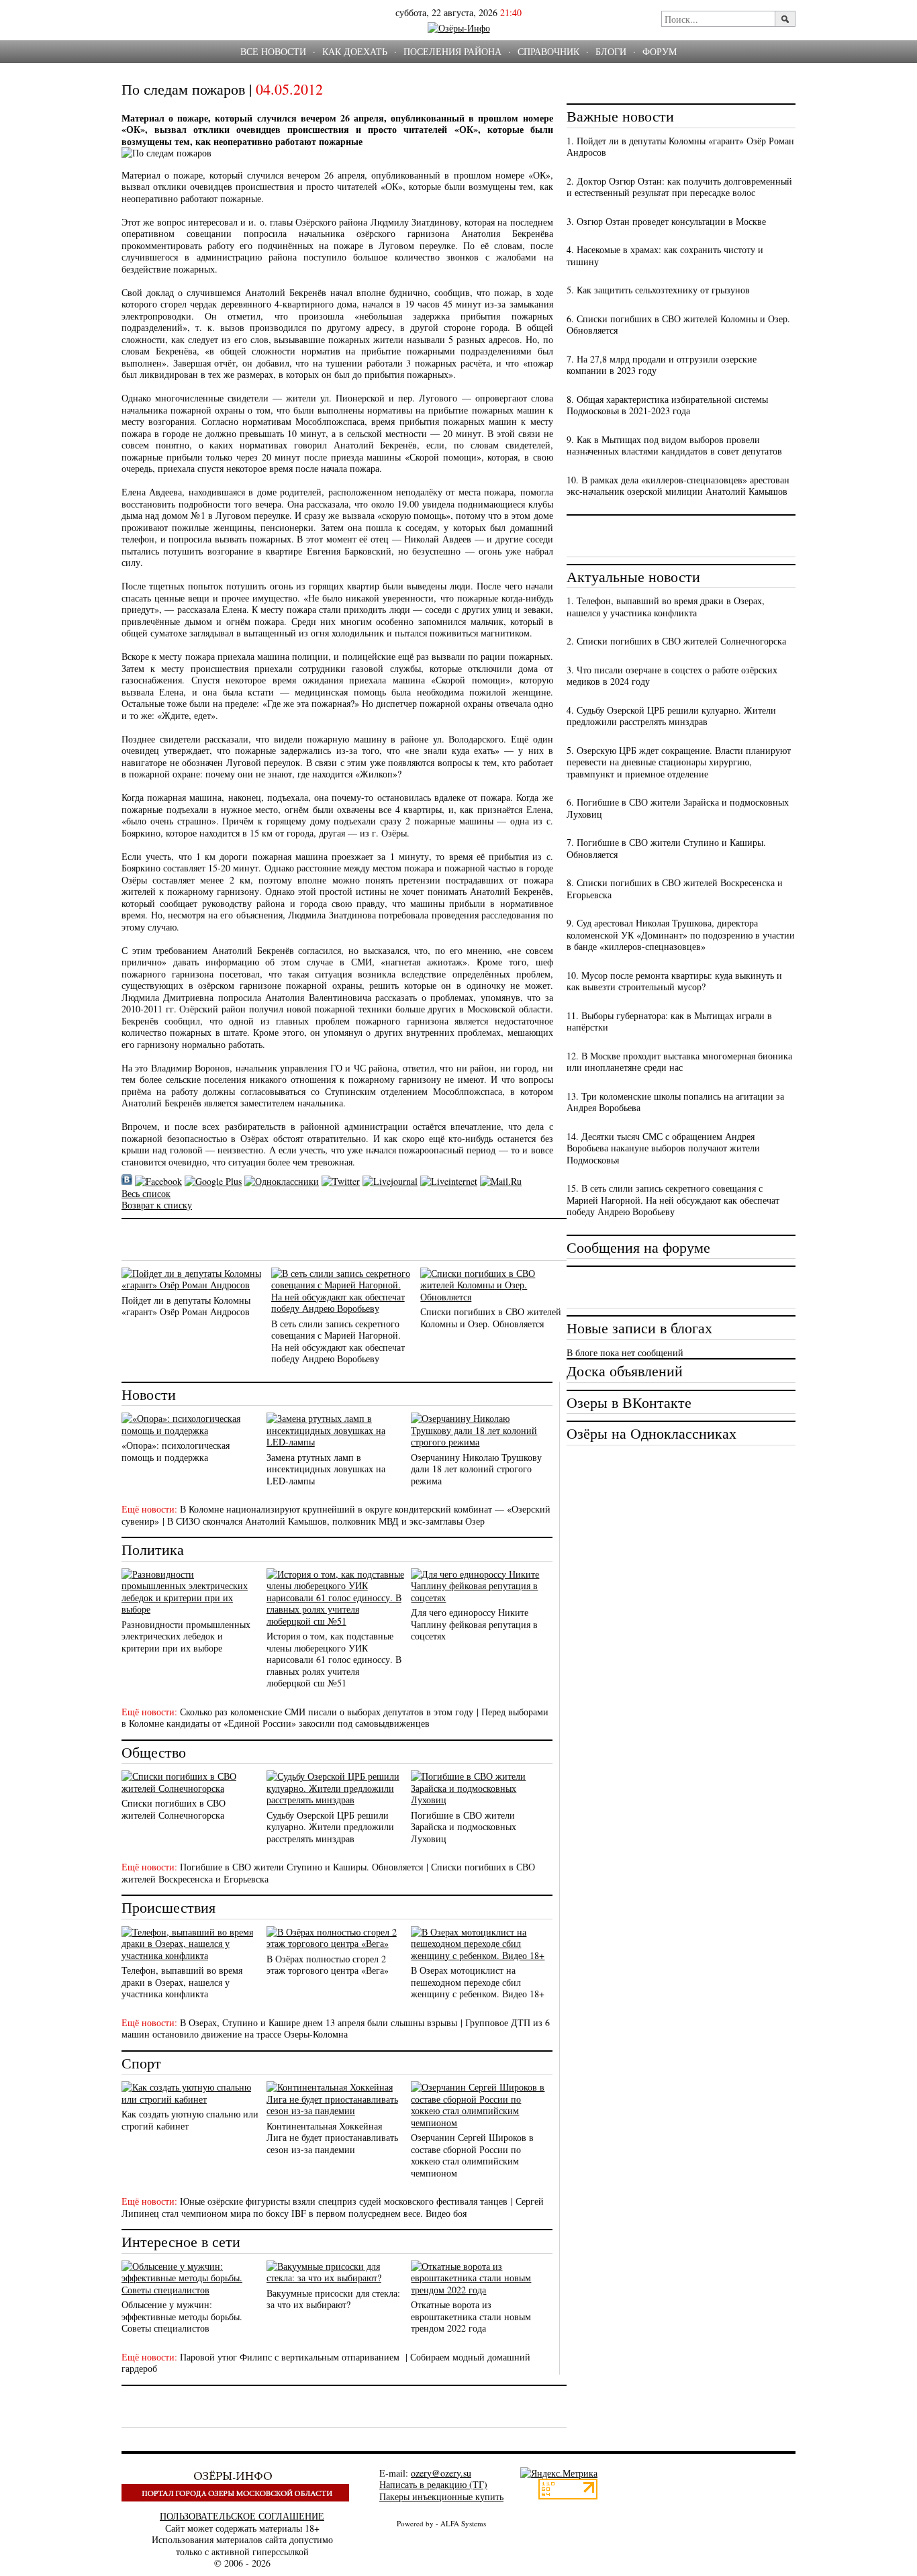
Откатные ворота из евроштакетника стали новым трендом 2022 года (471, 2316)
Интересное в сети (181, 2241)
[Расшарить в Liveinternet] (449, 1181)
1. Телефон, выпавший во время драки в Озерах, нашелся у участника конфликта (666, 607)
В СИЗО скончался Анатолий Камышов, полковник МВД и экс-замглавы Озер (326, 1521)
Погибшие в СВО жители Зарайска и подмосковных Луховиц (464, 1827)
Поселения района (452, 51)
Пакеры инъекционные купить (441, 2496)
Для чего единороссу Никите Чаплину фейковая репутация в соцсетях (474, 1624)
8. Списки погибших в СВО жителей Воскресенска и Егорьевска (675, 889)
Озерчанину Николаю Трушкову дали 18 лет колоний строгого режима (476, 1469)
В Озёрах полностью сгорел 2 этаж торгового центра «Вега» (328, 1965)
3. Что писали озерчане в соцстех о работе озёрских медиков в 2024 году (672, 676)
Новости (149, 1394)
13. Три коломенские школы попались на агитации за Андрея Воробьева (675, 1102)
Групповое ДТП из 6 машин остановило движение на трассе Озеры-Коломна (336, 2029)
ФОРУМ (660, 51)
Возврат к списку (157, 1205)
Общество (154, 1752)
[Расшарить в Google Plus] (213, 1181)
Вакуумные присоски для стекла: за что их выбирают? (333, 2299)
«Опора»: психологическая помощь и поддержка (176, 1451)
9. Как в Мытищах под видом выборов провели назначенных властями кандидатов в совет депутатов (674, 445)
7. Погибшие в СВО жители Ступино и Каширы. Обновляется (666, 848)
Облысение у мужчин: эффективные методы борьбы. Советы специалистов (182, 2316)
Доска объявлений (625, 1371)
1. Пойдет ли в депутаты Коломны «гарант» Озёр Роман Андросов (680, 147)
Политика (153, 1549)
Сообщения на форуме (638, 1247)
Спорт (141, 2063)
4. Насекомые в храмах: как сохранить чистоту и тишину (665, 255)
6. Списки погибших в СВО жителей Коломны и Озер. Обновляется (678, 325)
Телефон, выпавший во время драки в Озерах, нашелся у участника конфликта (182, 1982)
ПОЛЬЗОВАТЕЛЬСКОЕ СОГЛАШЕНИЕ (242, 2516)
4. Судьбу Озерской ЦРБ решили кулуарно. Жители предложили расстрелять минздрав (671, 716)
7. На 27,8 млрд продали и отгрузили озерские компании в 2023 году (662, 365)
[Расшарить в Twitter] (341, 1181)
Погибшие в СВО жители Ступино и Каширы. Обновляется (301, 1867)
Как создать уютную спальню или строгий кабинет (190, 2120)
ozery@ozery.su (441, 2473)
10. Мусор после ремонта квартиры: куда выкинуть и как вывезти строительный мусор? (674, 981)
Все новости (273, 51)
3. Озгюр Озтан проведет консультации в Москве (666, 221)
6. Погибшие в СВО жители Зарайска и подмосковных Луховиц (678, 808)
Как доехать (355, 51)
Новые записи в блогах (639, 1328)
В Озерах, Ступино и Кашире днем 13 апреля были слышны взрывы (319, 2022)
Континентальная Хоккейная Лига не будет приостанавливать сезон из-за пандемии (332, 2138)
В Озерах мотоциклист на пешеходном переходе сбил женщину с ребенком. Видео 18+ (478, 1982)
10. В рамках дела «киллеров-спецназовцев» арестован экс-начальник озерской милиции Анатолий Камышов (678, 486)
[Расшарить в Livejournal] (390, 1181)
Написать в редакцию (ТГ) (433, 2484)
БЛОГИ (611, 51)
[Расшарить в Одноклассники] (282, 1181)
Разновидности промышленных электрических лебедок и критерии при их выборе (186, 1636)
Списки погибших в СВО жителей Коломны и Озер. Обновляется (491, 1318)
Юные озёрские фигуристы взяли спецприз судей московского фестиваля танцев (344, 2201)
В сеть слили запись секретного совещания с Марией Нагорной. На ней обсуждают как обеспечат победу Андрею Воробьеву (338, 1341)
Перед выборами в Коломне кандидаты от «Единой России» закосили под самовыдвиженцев (335, 1718)
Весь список (146, 1193)
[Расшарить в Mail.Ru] (501, 1181)
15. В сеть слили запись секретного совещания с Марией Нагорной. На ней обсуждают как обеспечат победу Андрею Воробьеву (673, 1200)
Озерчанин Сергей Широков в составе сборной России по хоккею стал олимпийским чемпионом (472, 2155)
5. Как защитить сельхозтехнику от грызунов (658, 290)
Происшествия (168, 1907)
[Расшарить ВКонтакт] (127, 1181)
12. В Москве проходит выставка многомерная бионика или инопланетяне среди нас (679, 1062)
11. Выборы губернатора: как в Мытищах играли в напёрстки (669, 1021)
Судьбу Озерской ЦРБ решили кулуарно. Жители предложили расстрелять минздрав (330, 1827)
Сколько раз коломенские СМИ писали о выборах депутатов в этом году (327, 1712)
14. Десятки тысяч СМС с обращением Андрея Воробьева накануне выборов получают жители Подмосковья (663, 1148)
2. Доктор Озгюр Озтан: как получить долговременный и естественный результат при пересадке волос (679, 187)
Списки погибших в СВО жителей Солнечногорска (174, 1809)
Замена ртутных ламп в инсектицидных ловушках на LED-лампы (326, 1469)
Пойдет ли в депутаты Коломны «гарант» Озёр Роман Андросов (186, 1306)
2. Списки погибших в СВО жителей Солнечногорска (676, 641)
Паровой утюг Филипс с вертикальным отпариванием (291, 2357)
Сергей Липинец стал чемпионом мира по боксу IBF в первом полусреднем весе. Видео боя (333, 2207)
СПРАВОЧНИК (548, 51)
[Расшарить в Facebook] (158, 1181)
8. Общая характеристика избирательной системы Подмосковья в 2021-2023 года (667, 405)
